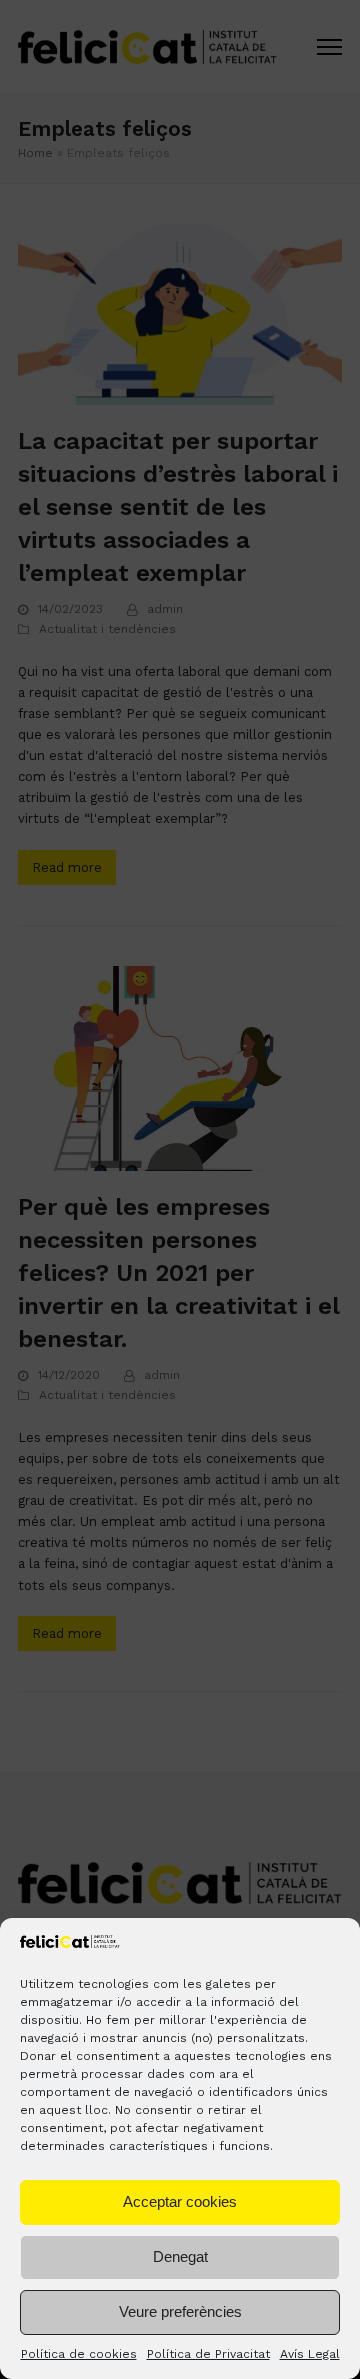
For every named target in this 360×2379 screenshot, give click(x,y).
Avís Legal (310, 2354)
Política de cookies (79, 2354)
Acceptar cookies (180, 2201)
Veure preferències (180, 2311)
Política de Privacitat (208, 2354)
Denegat (180, 2256)
